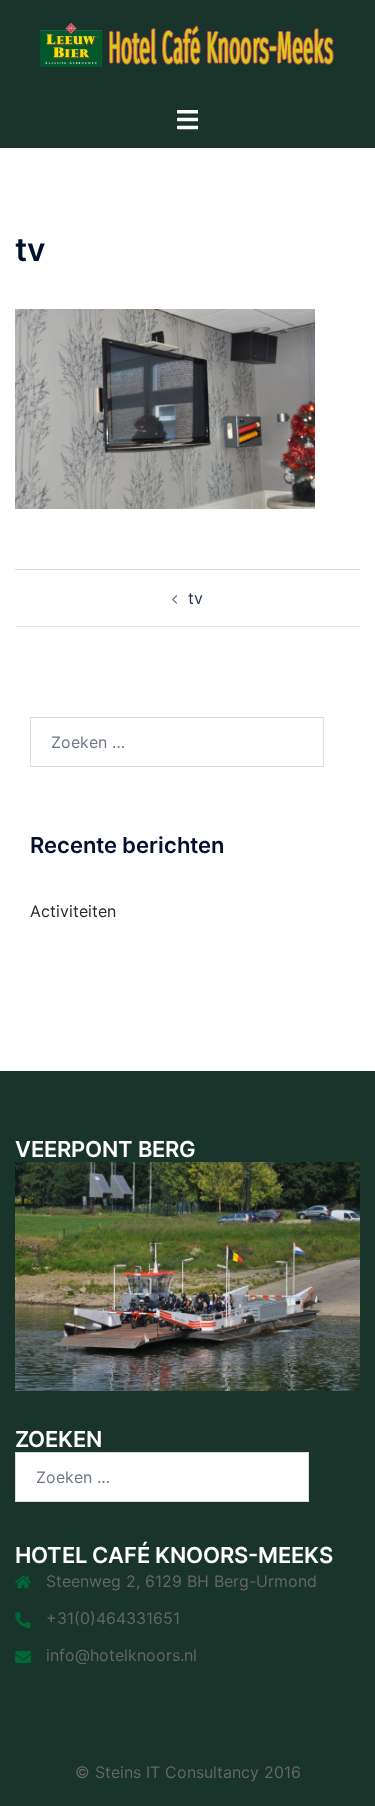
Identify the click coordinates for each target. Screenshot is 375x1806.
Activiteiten (73, 911)
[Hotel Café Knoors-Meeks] (188, 51)
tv (195, 598)
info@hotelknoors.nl (121, 1655)
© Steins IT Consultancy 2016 (188, 1772)
